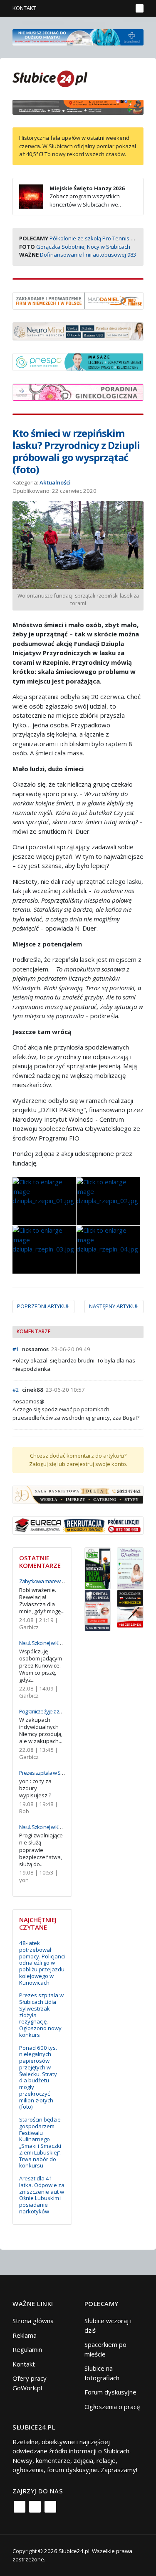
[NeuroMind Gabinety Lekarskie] (78, 331)
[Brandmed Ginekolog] (78, 391)
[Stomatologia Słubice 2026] (78, 106)
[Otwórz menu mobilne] (140, 8)
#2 (16, 1390)
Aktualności (55, 482)
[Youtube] (50, 2507)
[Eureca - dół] (78, 1525)
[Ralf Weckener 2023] (130, 1608)
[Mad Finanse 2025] (78, 300)
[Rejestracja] (112, 8)
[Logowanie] (100, 8)
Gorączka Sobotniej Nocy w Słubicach (83, 247)
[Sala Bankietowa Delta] (78, 1494)
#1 (16, 1349)
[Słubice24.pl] (50, 78)
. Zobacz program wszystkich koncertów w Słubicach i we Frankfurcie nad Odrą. (72, 201)
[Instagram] (35, 2507)
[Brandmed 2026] (78, 36)
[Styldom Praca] (98, 1567)
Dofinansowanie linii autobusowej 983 (88, 255)
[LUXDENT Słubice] (130, 1567)
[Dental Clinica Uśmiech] (98, 1610)
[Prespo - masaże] (78, 361)
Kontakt (24, 8)
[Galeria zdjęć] (44, 1201)
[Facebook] (20, 2507)
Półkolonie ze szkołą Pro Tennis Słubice (99, 238)
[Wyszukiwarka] (124, 8)
